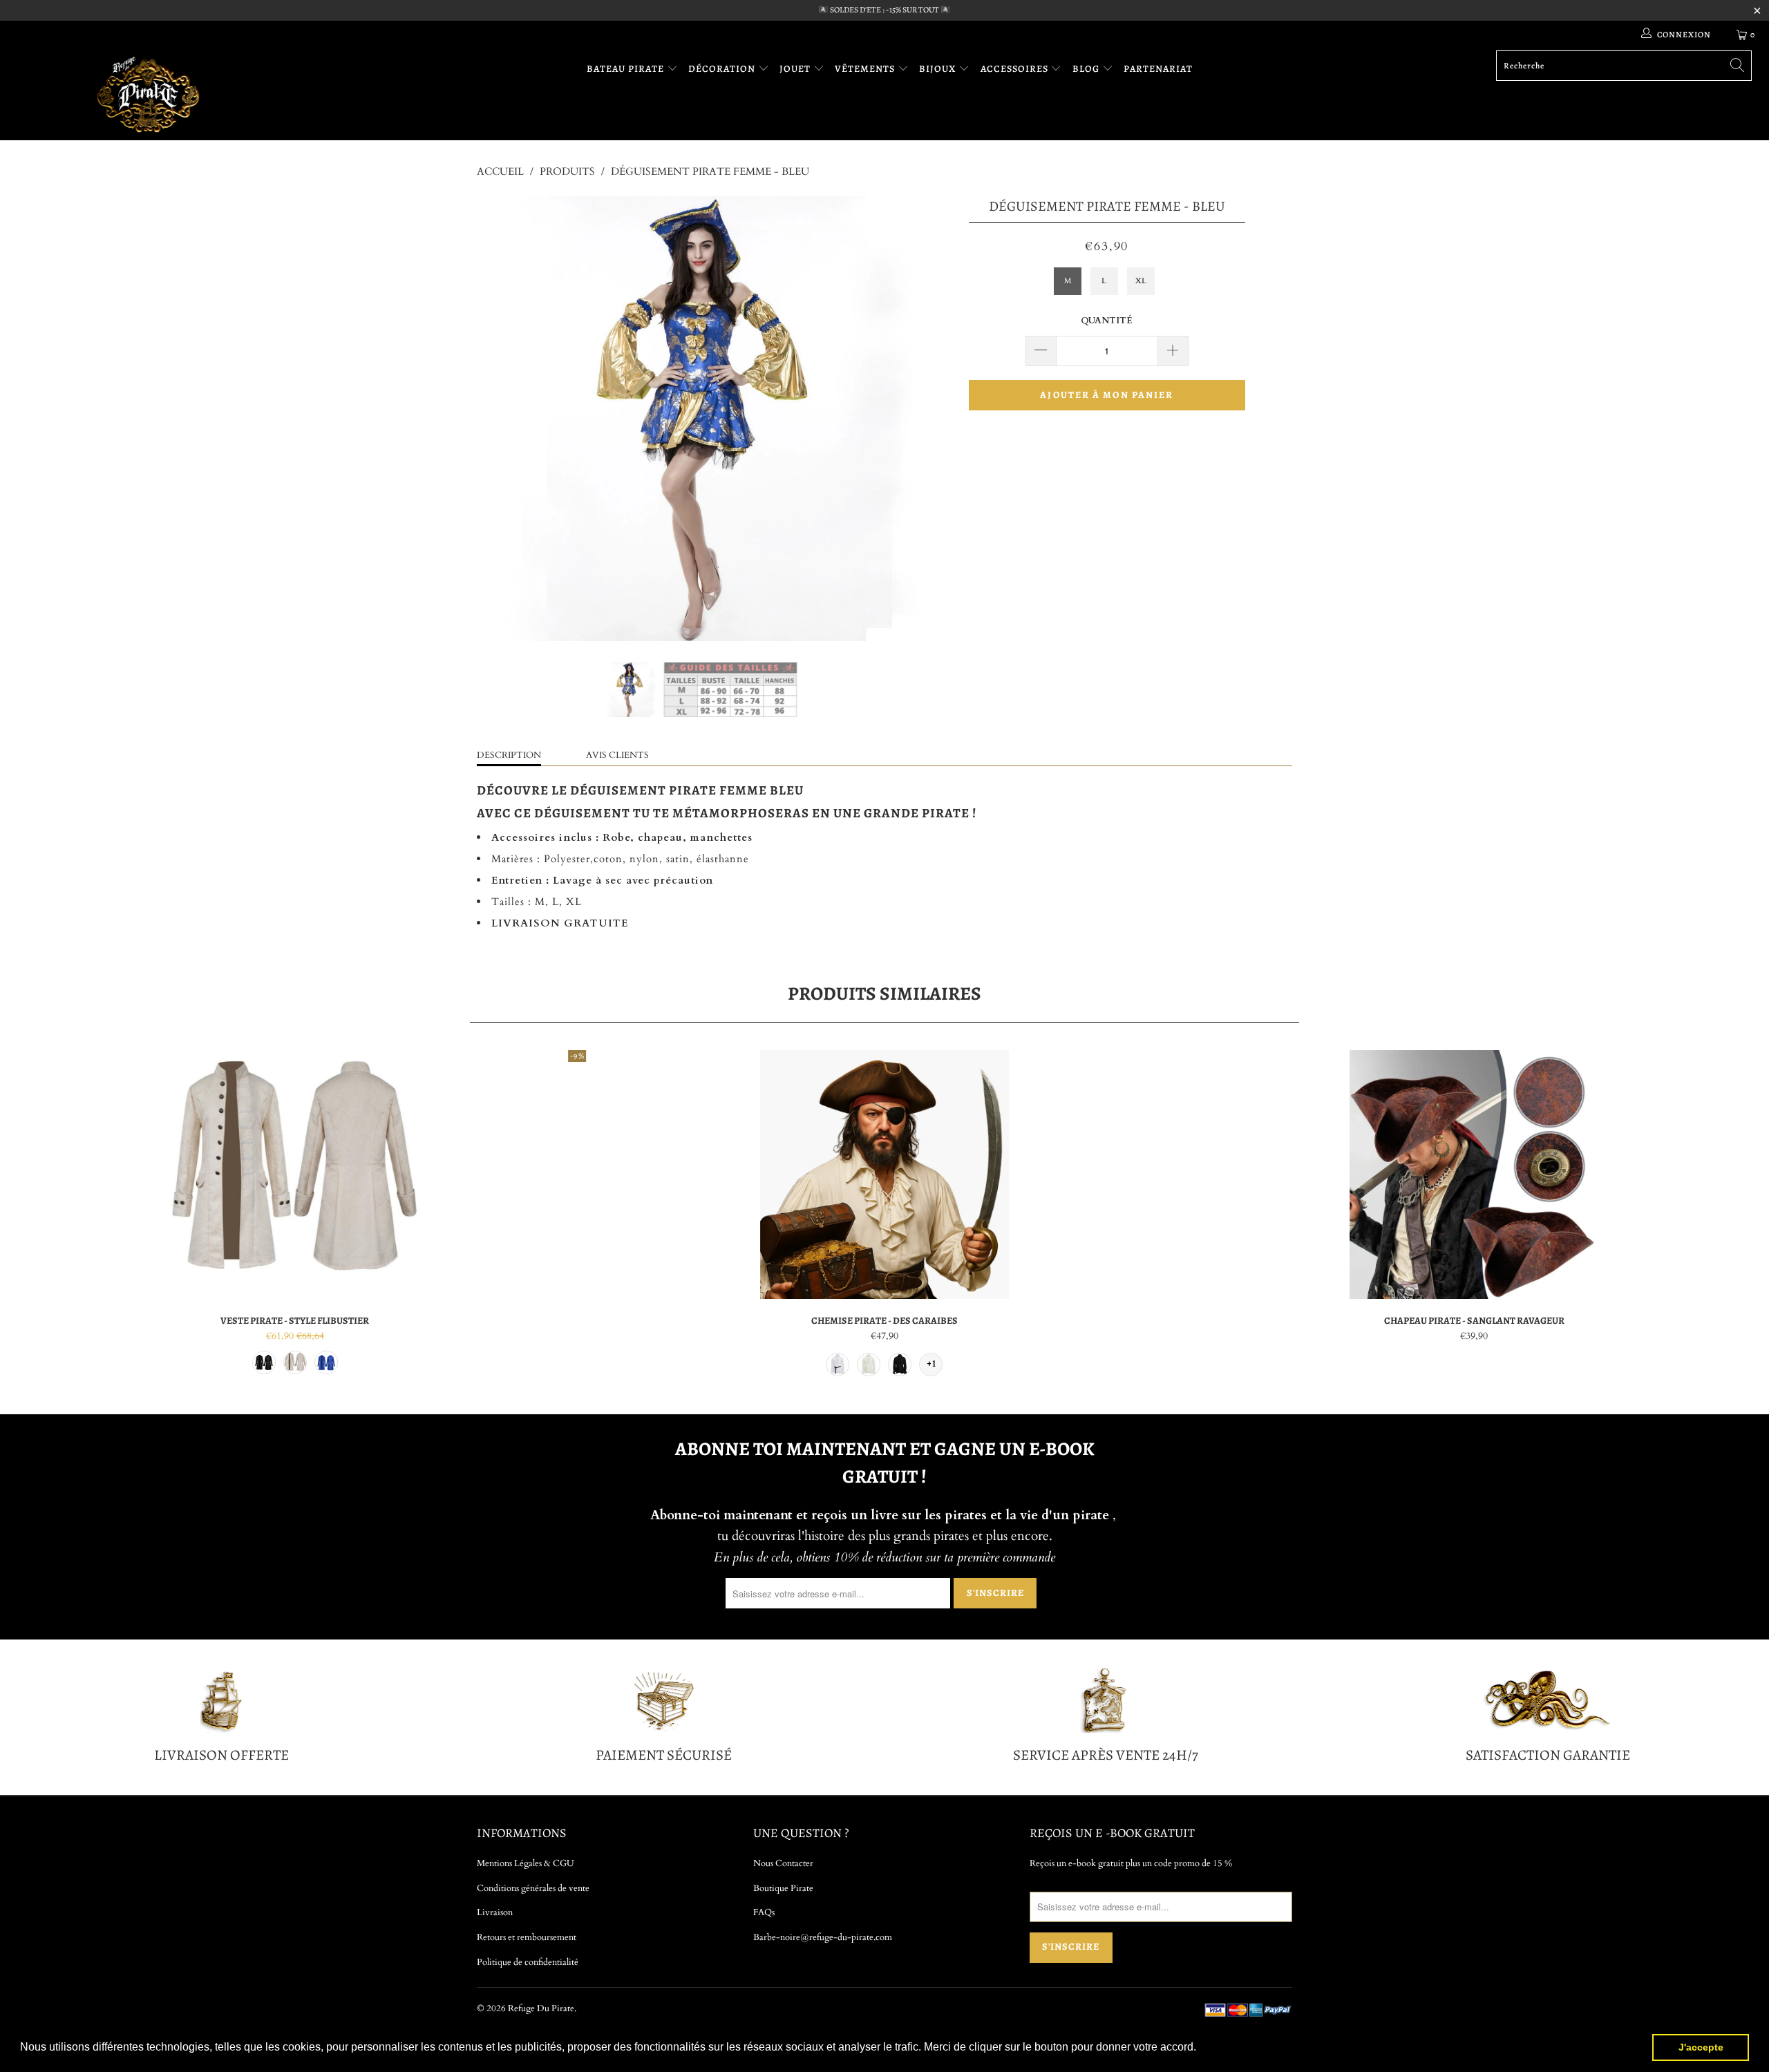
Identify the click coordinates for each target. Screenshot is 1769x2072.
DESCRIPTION (509, 755)
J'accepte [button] (1701, 2047)
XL (1141, 281)
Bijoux (939, 69)
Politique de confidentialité (528, 1962)
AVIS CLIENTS (617, 755)
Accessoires (1016, 69)
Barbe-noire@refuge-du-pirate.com (823, 1937)
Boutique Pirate (783, 1888)
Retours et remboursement (527, 1937)
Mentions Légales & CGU (526, 1863)
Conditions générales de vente (533, 1888)
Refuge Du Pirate (541, 2008)
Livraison (495, 1912)
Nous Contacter (783, 1863)
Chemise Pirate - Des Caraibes (884, 1175)
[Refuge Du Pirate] (149, 94)
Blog (1087, 69)
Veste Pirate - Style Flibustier (295, 1175)
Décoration (723, 69)
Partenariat (1158, 69)
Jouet (796, 69)
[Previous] (501, 419)
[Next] (898, 419)
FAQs (764, 1912)
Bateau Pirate (627, 69)
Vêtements (866, 69)
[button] (1201, 2049)
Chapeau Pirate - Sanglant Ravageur (1474, 1175)
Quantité (1107, 321)
